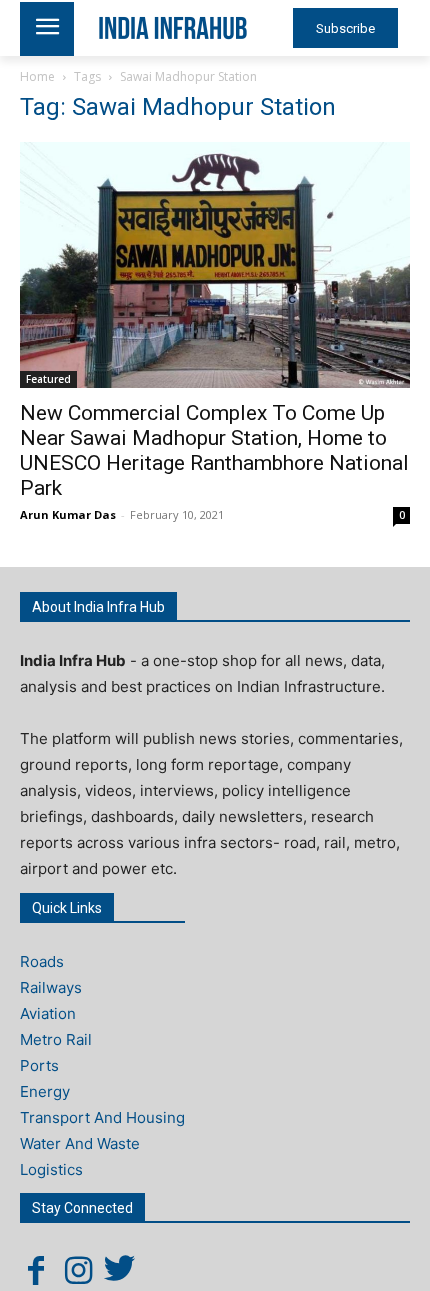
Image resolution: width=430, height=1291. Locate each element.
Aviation (48, 1013)
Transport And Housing (102, 1117)
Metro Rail (56, 1039)
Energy (45, 1091)
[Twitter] (120, 1270)
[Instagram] (78, 1270)
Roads (42, 961)
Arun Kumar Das (68, 514)
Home (37, 76)
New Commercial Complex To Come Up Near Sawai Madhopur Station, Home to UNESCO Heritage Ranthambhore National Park (214, 450)
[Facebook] (36, 1270)
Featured (48, 379)
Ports (39, 1065)
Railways (51, 987)
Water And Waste (80, 1143)
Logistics (51, 1169)
